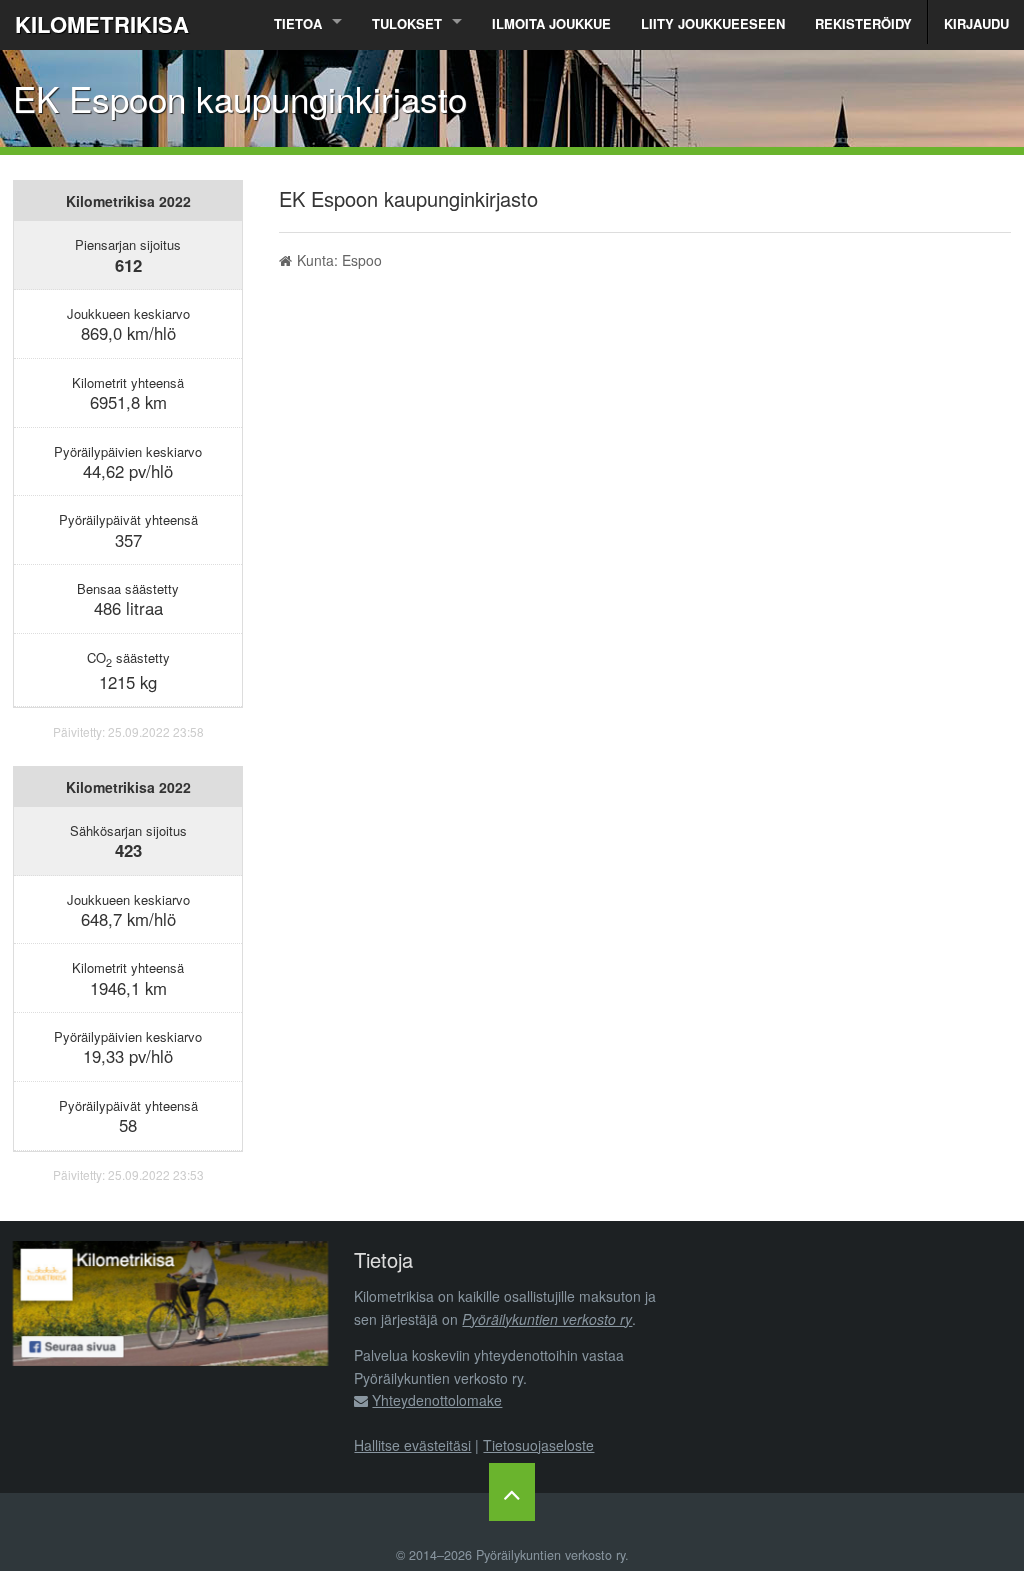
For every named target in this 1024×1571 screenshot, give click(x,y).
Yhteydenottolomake (437, 1400)
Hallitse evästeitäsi (412, 1445)
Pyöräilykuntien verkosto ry (547, 1319)
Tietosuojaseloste (538, 1445)
